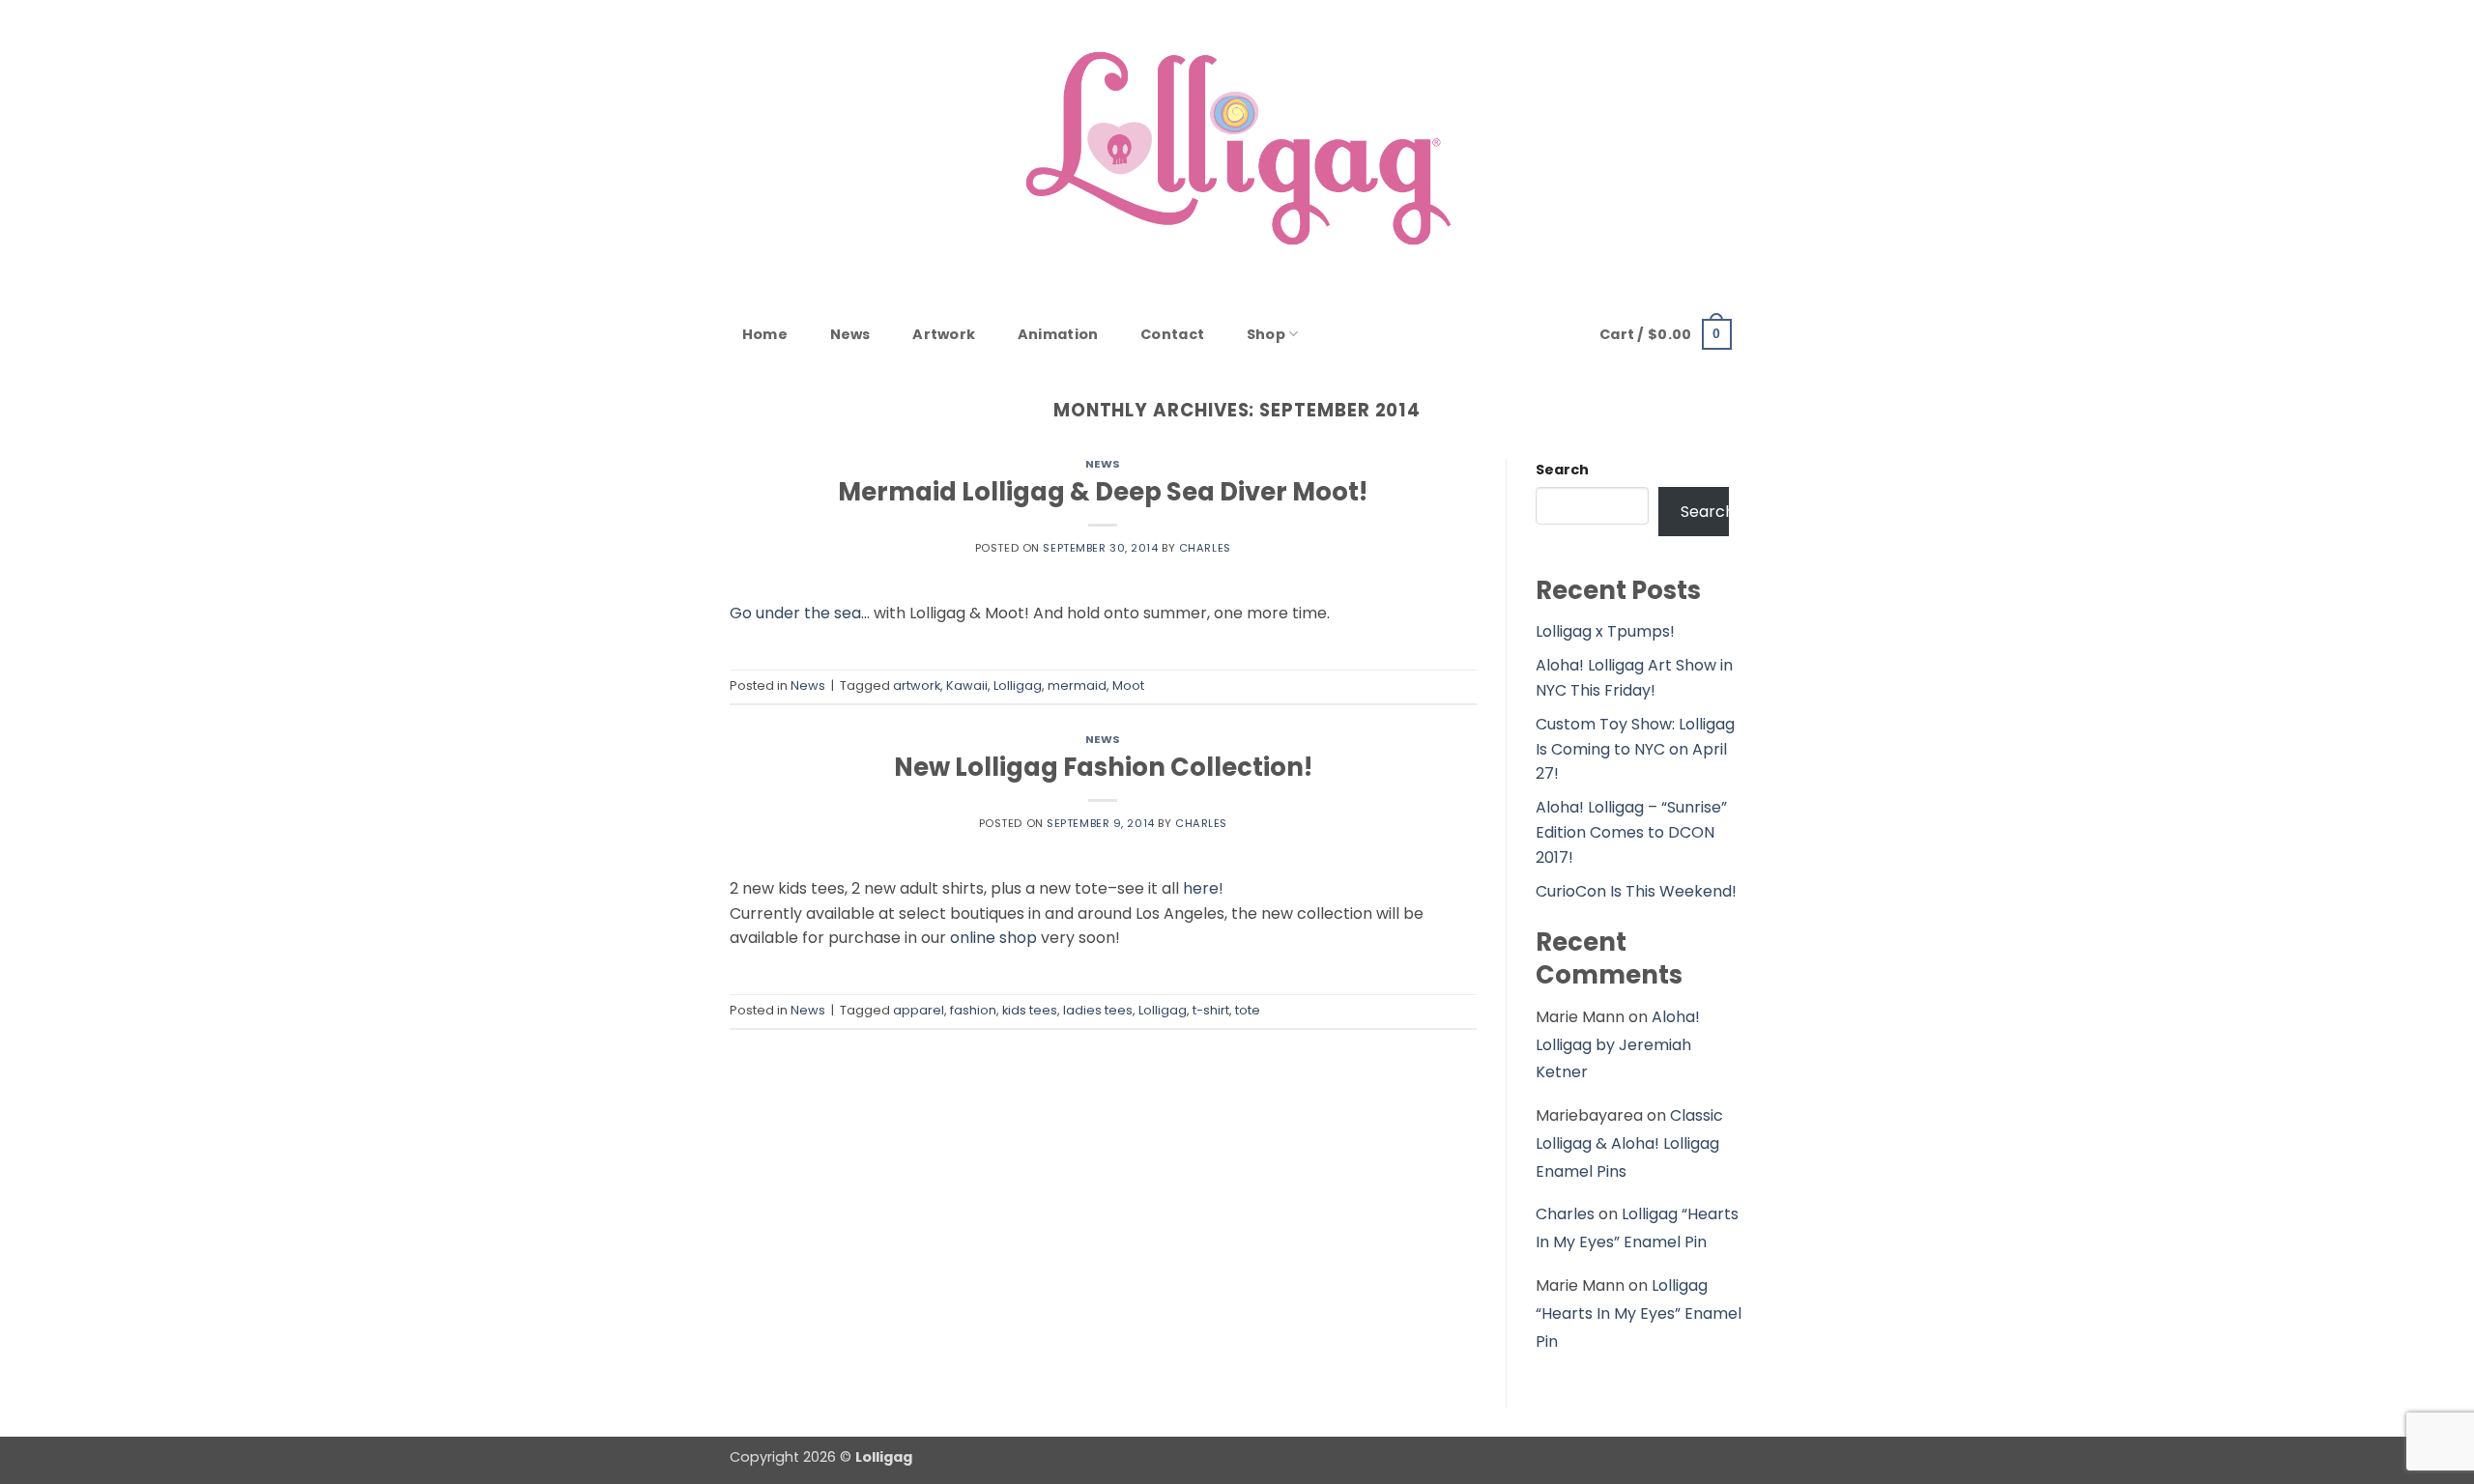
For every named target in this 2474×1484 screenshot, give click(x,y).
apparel (919, 1010)
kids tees (1030, 1010)
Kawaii (967, 685)
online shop (993, 938)
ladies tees (1098, 1010)
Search (1562, 470)
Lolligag (1018, 685)
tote (1248, 1010)
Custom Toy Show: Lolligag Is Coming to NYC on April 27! (1635, 749)
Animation (1058, 334)
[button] (1666, 334)
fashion (973, 1010)
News (850, 334)
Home (765, 334)
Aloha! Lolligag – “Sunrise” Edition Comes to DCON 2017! (1631, 832)
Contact (1172, 334)
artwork (917, 685)
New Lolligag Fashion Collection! (1103, 767)
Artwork (944, 334)
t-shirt (1211, 1010)
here (1201, 888)
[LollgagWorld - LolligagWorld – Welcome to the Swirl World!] (1237, 148)
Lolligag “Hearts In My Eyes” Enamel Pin (1639, 1313)
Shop (1266, 334)
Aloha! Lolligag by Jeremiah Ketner (1618, 1045)
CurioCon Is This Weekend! (1636, 891)
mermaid (1077, 685)
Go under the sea (795, 613)
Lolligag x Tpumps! (1605, 631)
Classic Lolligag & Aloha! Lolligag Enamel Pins (1629, 1143)
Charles (1205, 548)
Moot (1128, 685)
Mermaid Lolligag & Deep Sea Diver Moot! (1103, 492)
